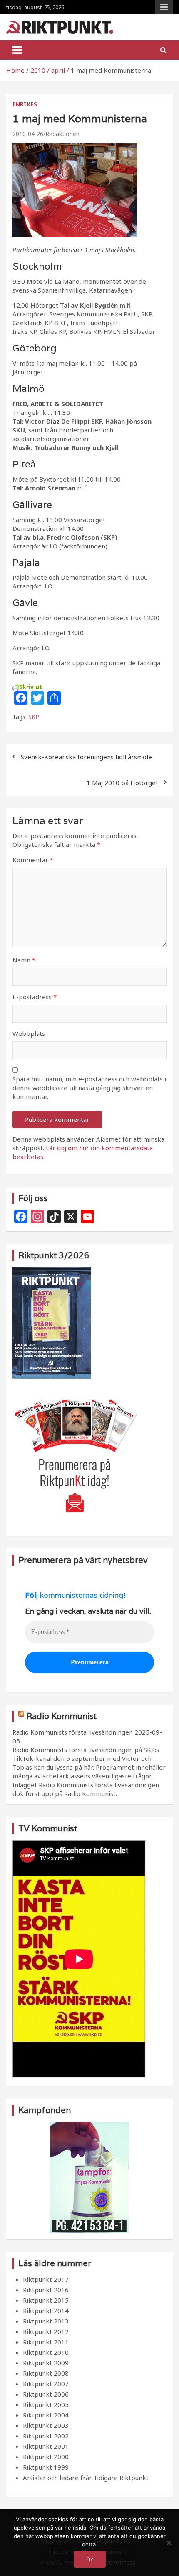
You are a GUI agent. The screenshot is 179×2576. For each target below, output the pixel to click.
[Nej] (169, 2543)
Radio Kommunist (61, 1716)
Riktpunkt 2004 (46, 2415)
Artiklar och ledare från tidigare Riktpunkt (86, 2478)
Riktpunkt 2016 (46, 2290)
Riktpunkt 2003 (46, 2425)
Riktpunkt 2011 (46, 2342)
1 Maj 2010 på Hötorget (122, 783)
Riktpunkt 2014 (46, 2311)
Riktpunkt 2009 (46, 2363)
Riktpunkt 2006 (46, 2394)
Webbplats (29, 1033)
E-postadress (35, 997)
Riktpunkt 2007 (46, 2384)
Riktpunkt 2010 (46, 2352)
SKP (34, 717)
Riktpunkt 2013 (46, 2321)
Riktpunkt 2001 (46, 2446)
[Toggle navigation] (17, 50)
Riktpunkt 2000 (46, 2457)
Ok (90, 2559)
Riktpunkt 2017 (46, 2279)
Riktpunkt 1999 (46, 2467)
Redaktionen (62, 134)
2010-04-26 (28, 134)
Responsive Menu (164, 7)
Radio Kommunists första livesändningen (73, 1732)
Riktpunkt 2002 (46, 2436)
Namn (24, 960)
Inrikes (25, 104)
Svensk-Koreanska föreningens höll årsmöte (87, 757)
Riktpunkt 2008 (46, 2373)
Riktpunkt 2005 (46, 2404)
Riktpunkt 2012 (46, 2331)
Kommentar (33, 860)
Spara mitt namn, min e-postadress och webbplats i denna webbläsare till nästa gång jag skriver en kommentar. (89, 1088)
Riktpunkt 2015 (46, 2300)
